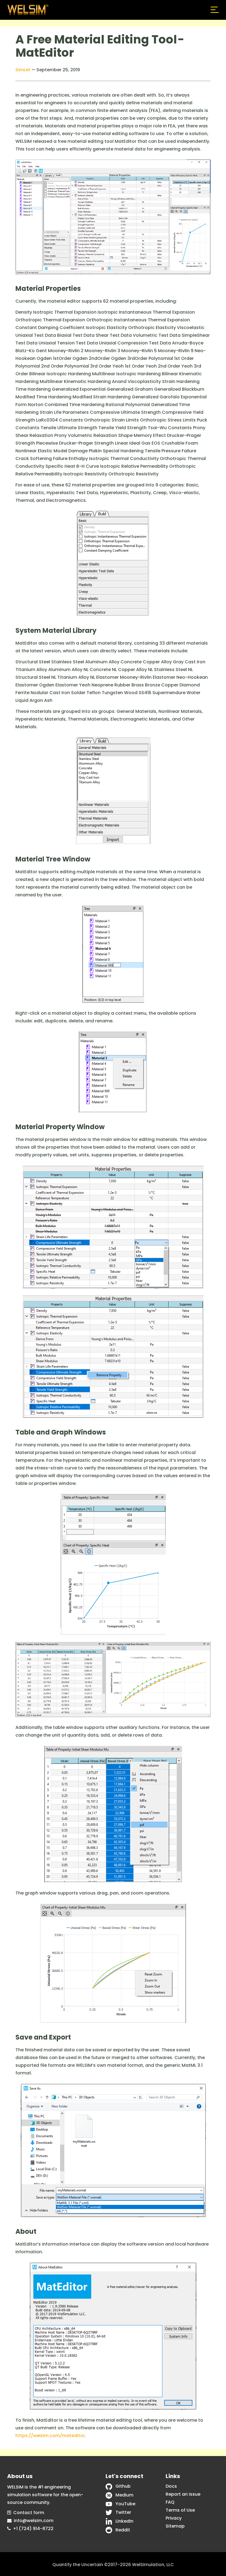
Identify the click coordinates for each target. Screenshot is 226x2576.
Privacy (174, 2518)
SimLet (23, 70)
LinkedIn (124, 2521)
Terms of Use (180, 2510)
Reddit (123, 2530)
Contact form (29, 2513)
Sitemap (175, 2526)
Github (123, 2486)
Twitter (123, 2512)
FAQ (170, 2502)
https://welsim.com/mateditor (50, 2436)
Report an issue (183, 2494)
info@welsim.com (34, 2521)
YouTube (125, 2504)
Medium (124, 2495)
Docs (171, 2486)
